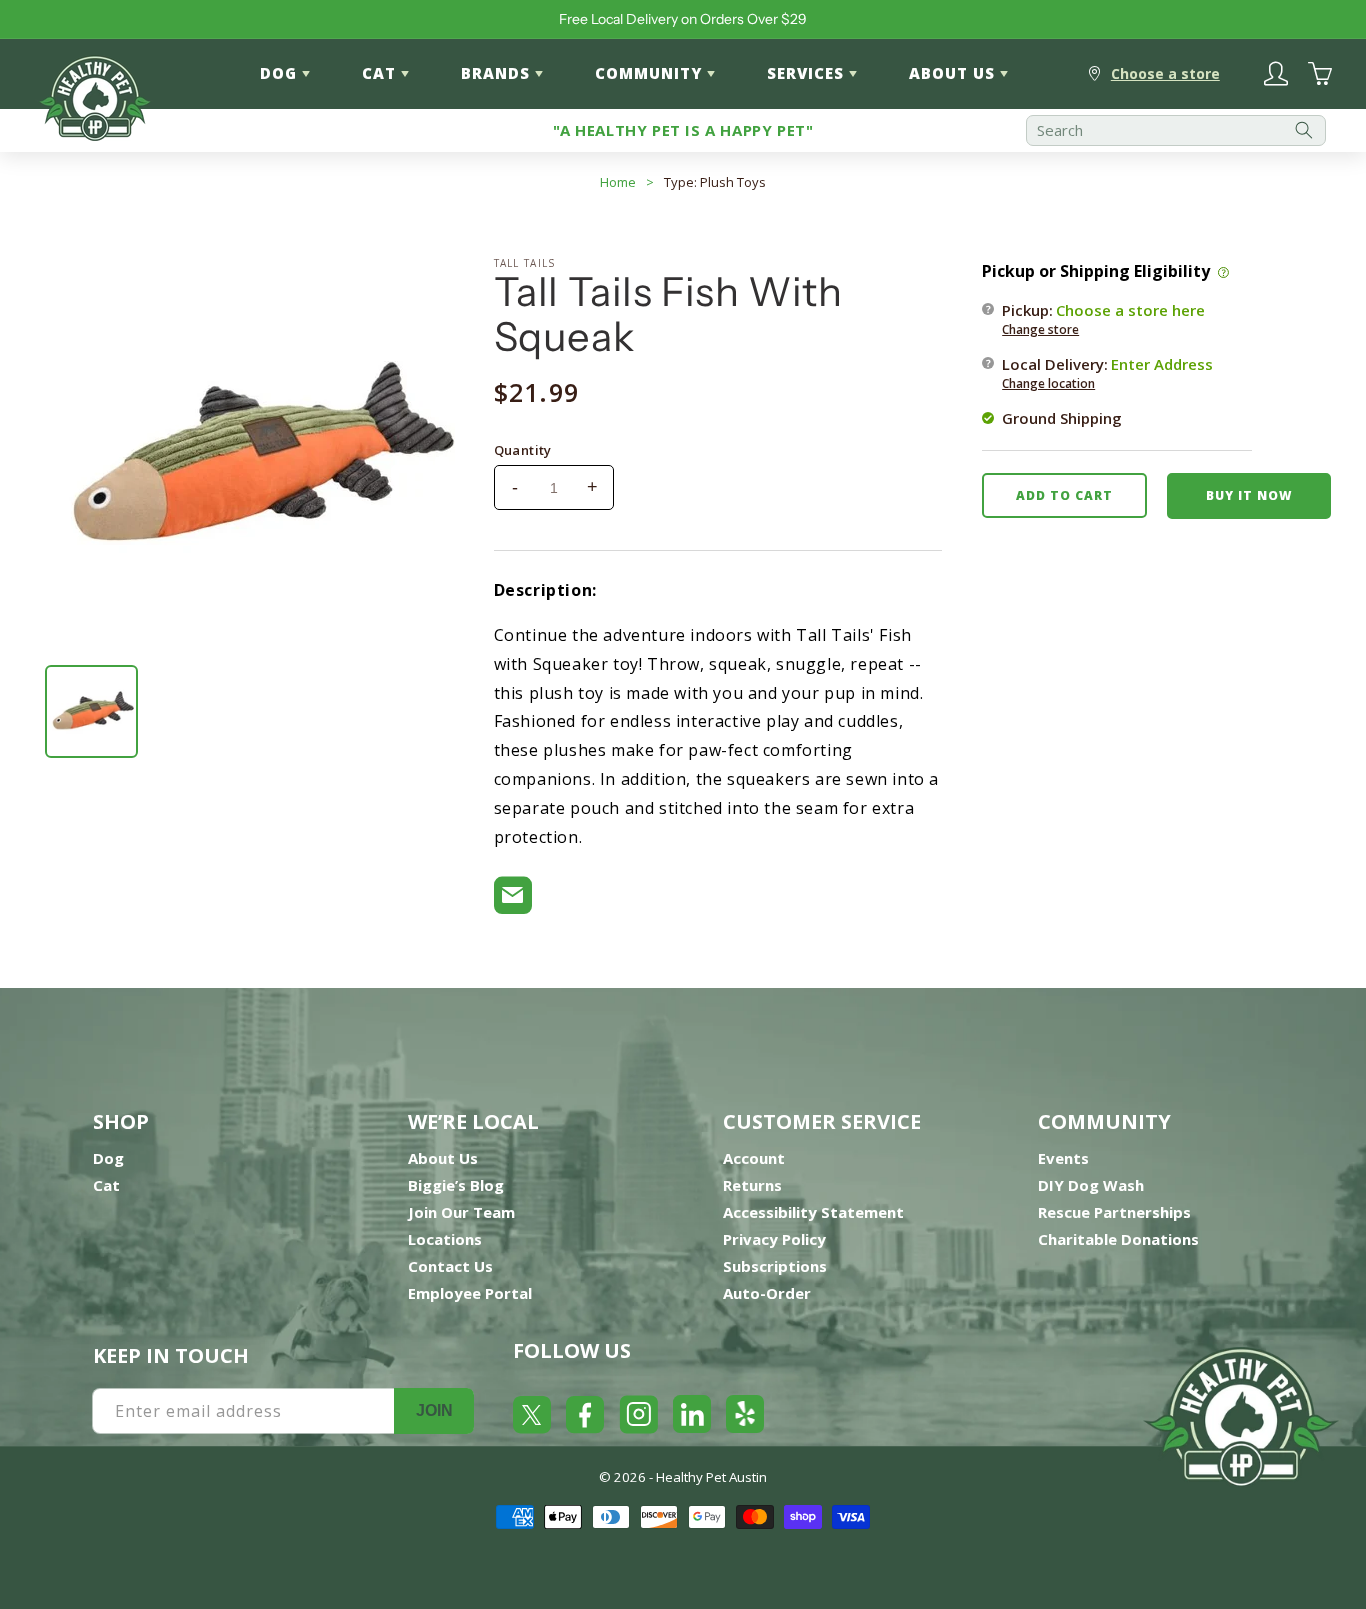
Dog (108, 1158)
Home (618, 182)
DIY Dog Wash (1091, 1185)
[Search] (1304, 130)
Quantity (523, 450)
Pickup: (1103, 318)
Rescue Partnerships (1114, 1212)
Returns (752, 1185)
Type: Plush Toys (715, 182)
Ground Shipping (1062, 417)
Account (754, 1158)
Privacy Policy (774, 1239)
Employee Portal (470, 1293)
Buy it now (1249, 494)
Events (1063, 1158)
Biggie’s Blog (456, 1185)
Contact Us (450, 1266)
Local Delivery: (1107, 372)
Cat (106, 1185)
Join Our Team (461, 1212)
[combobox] (1176, 130)
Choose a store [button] (1165, 73)
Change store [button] (1040, 328)
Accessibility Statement (813, 1212)
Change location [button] (1048, 382)
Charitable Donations (1118, 1239)
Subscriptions (775, 1266)
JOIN (434, 1410)
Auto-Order (767, 1293)
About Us (443, 1158)
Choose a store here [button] (1130, 309)
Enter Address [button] (1162, 363)
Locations (445, 1239)
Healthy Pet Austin (711, 1477)
